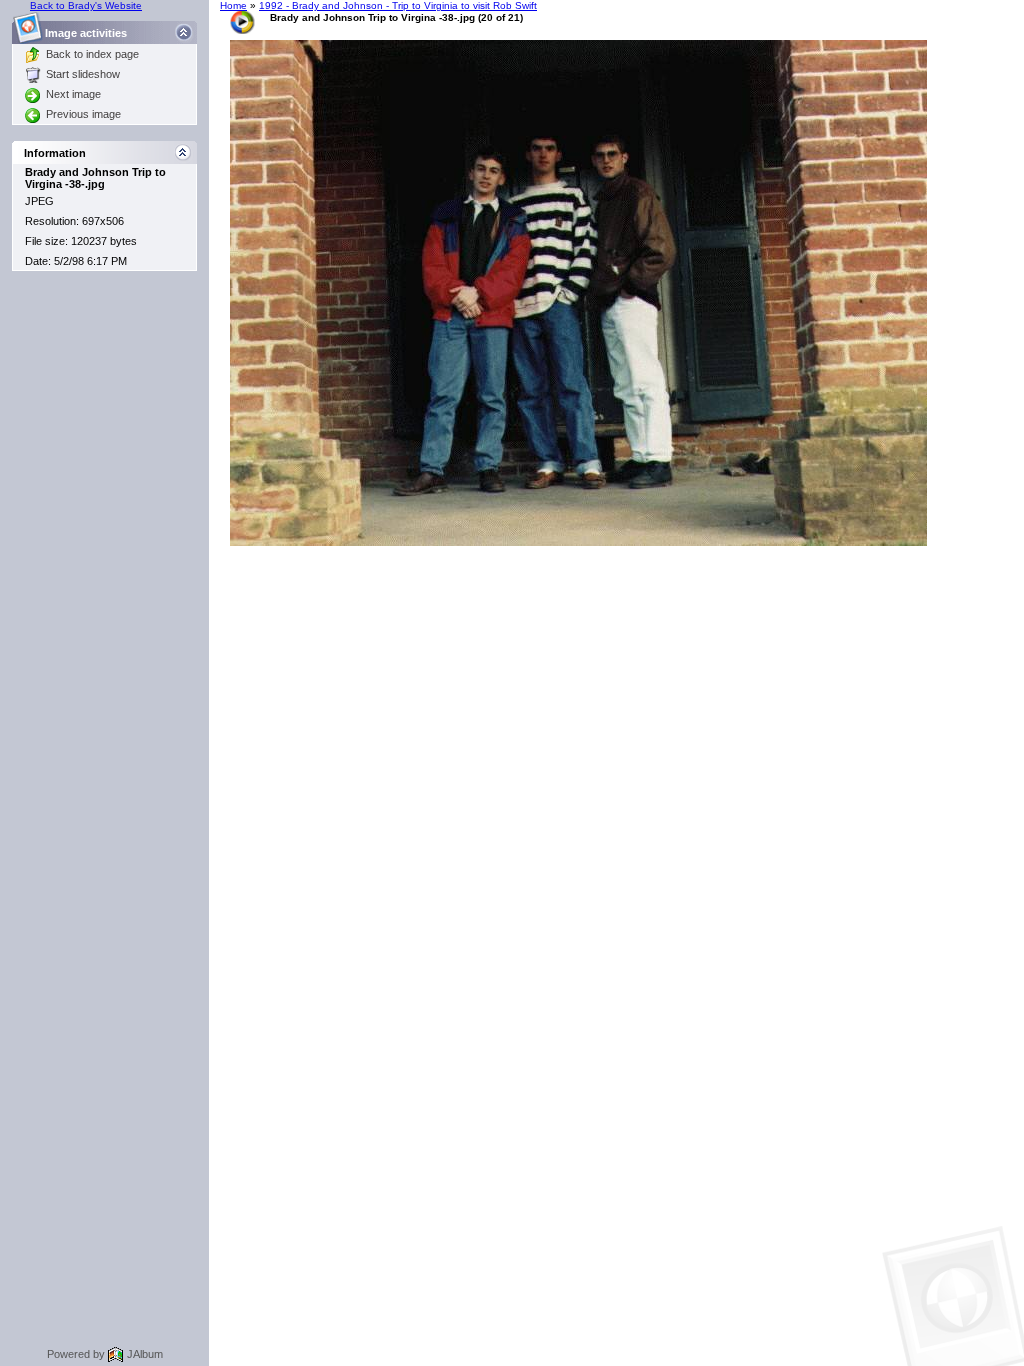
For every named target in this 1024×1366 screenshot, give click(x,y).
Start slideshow (83, 74)
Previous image (83, 114)
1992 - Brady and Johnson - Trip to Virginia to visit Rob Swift (398, 5)
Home (233, 5)
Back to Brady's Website (86, 5)
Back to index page (92, 54)
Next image (73, 94)
